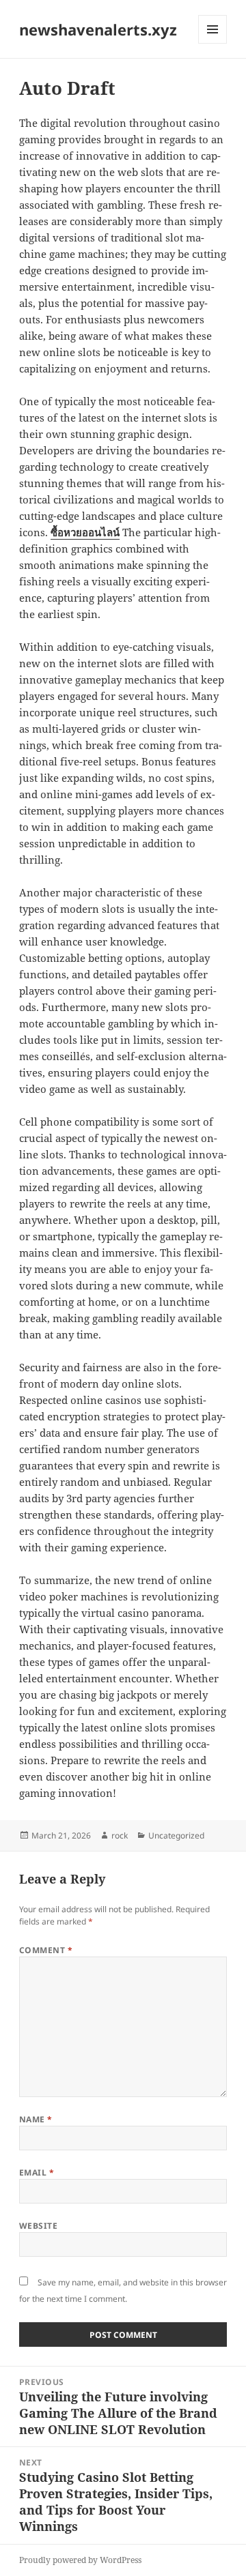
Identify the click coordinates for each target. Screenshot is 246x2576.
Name (36, 2119)
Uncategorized (176, 1835)
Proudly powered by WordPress (80, 2560)
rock (120, 1835)
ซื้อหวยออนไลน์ (85, 532)
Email (37, 2172)
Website (38, 2226)
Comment (46, 1950)
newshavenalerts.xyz (98, 29)
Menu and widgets (213, 43)
